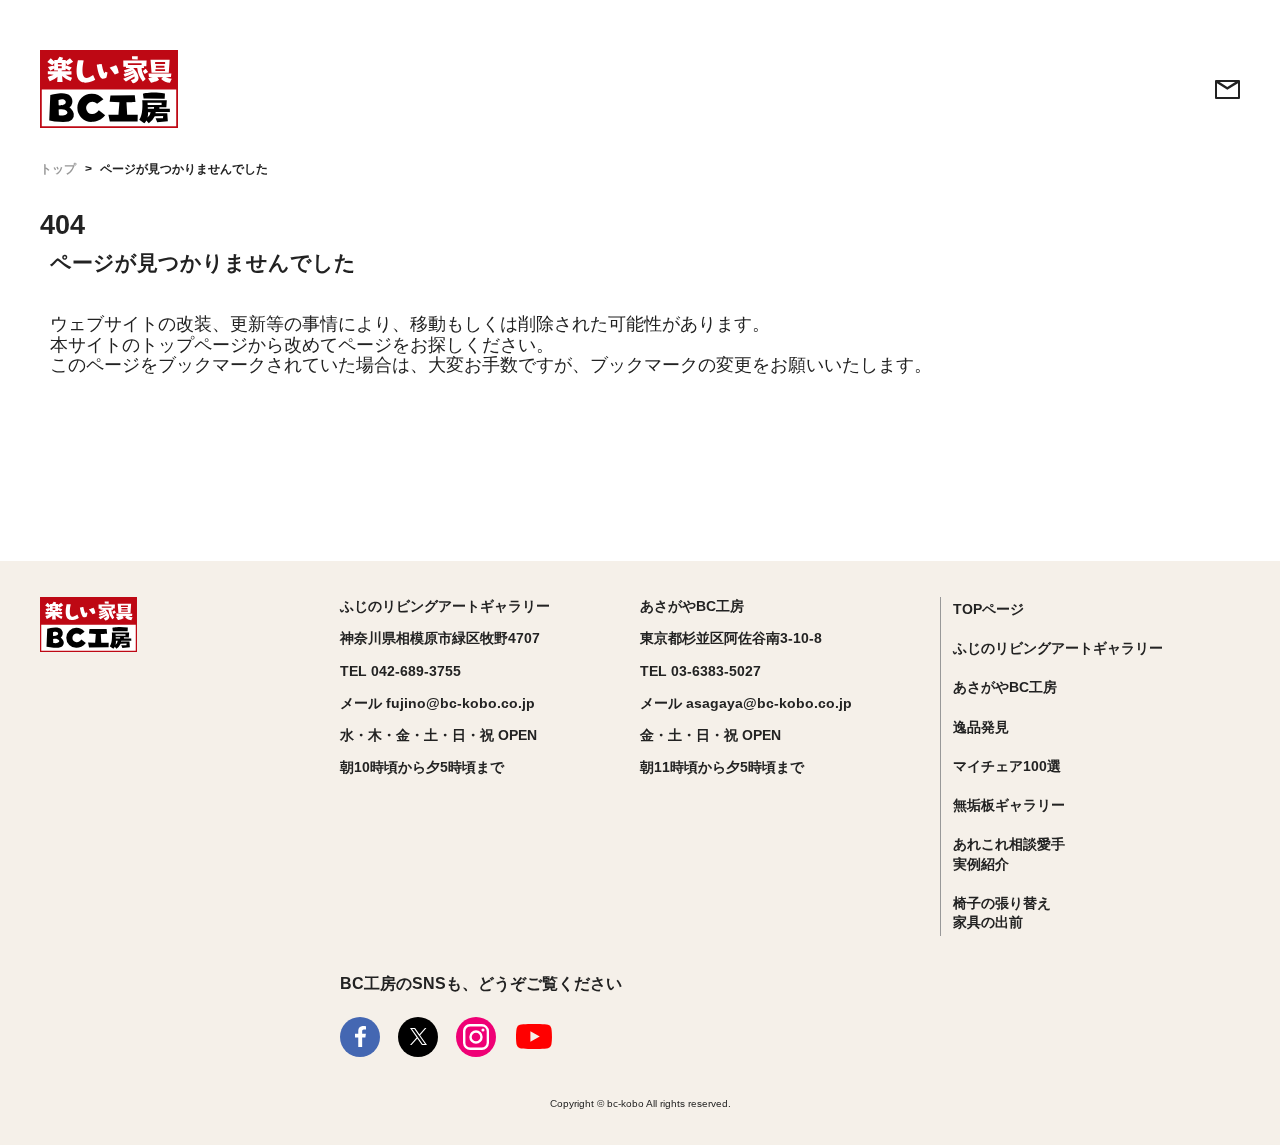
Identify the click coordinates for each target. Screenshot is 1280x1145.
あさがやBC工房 (1005, 687)
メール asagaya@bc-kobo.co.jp (746, 703)
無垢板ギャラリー (1009, 805)
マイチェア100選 (1007, 766)
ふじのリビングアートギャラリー (1058, 648)
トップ (58, 169)
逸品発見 (981, 727)
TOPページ (988, 609)
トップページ (194, 345)
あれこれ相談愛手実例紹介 (1009, 854)
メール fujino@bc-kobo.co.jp (437, 703)
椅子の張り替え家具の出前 (1002, 913)
